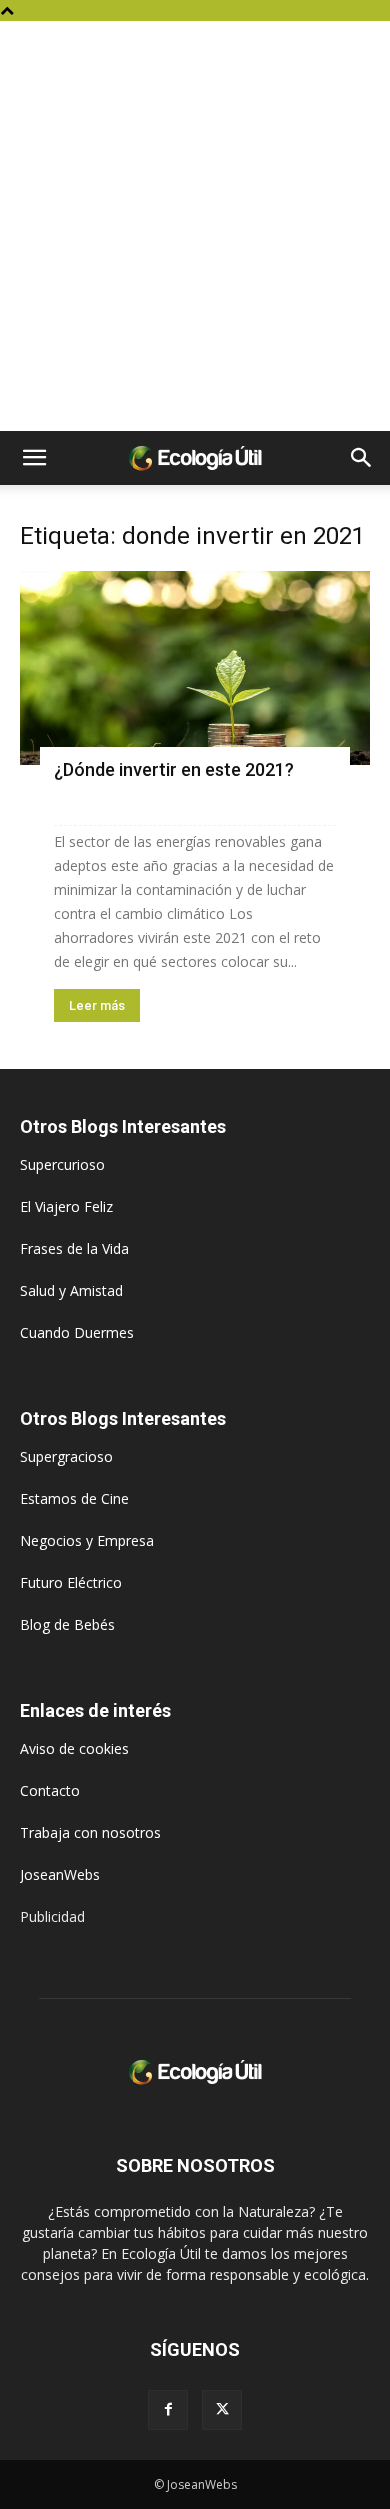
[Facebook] (168, 2410)
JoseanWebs (60, 1874)
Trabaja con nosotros (90, 1832)
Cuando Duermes (77, 1332)
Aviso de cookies (74, 1748)
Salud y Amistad (71, 1290)
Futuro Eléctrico (71, 1582)
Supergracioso (66, 1456)
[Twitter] (222, 2410)
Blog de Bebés (67, 1624)
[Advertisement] (195, 226)
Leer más (97, 1005)
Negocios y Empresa (87, 1540)
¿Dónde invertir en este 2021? (174, 769)
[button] (34, 458)
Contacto (50, 1790)
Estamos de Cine (74, 1498)
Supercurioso (62, 1164)
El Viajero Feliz (66, 1206)
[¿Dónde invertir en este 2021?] (195, 668)
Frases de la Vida (74, 1248)
